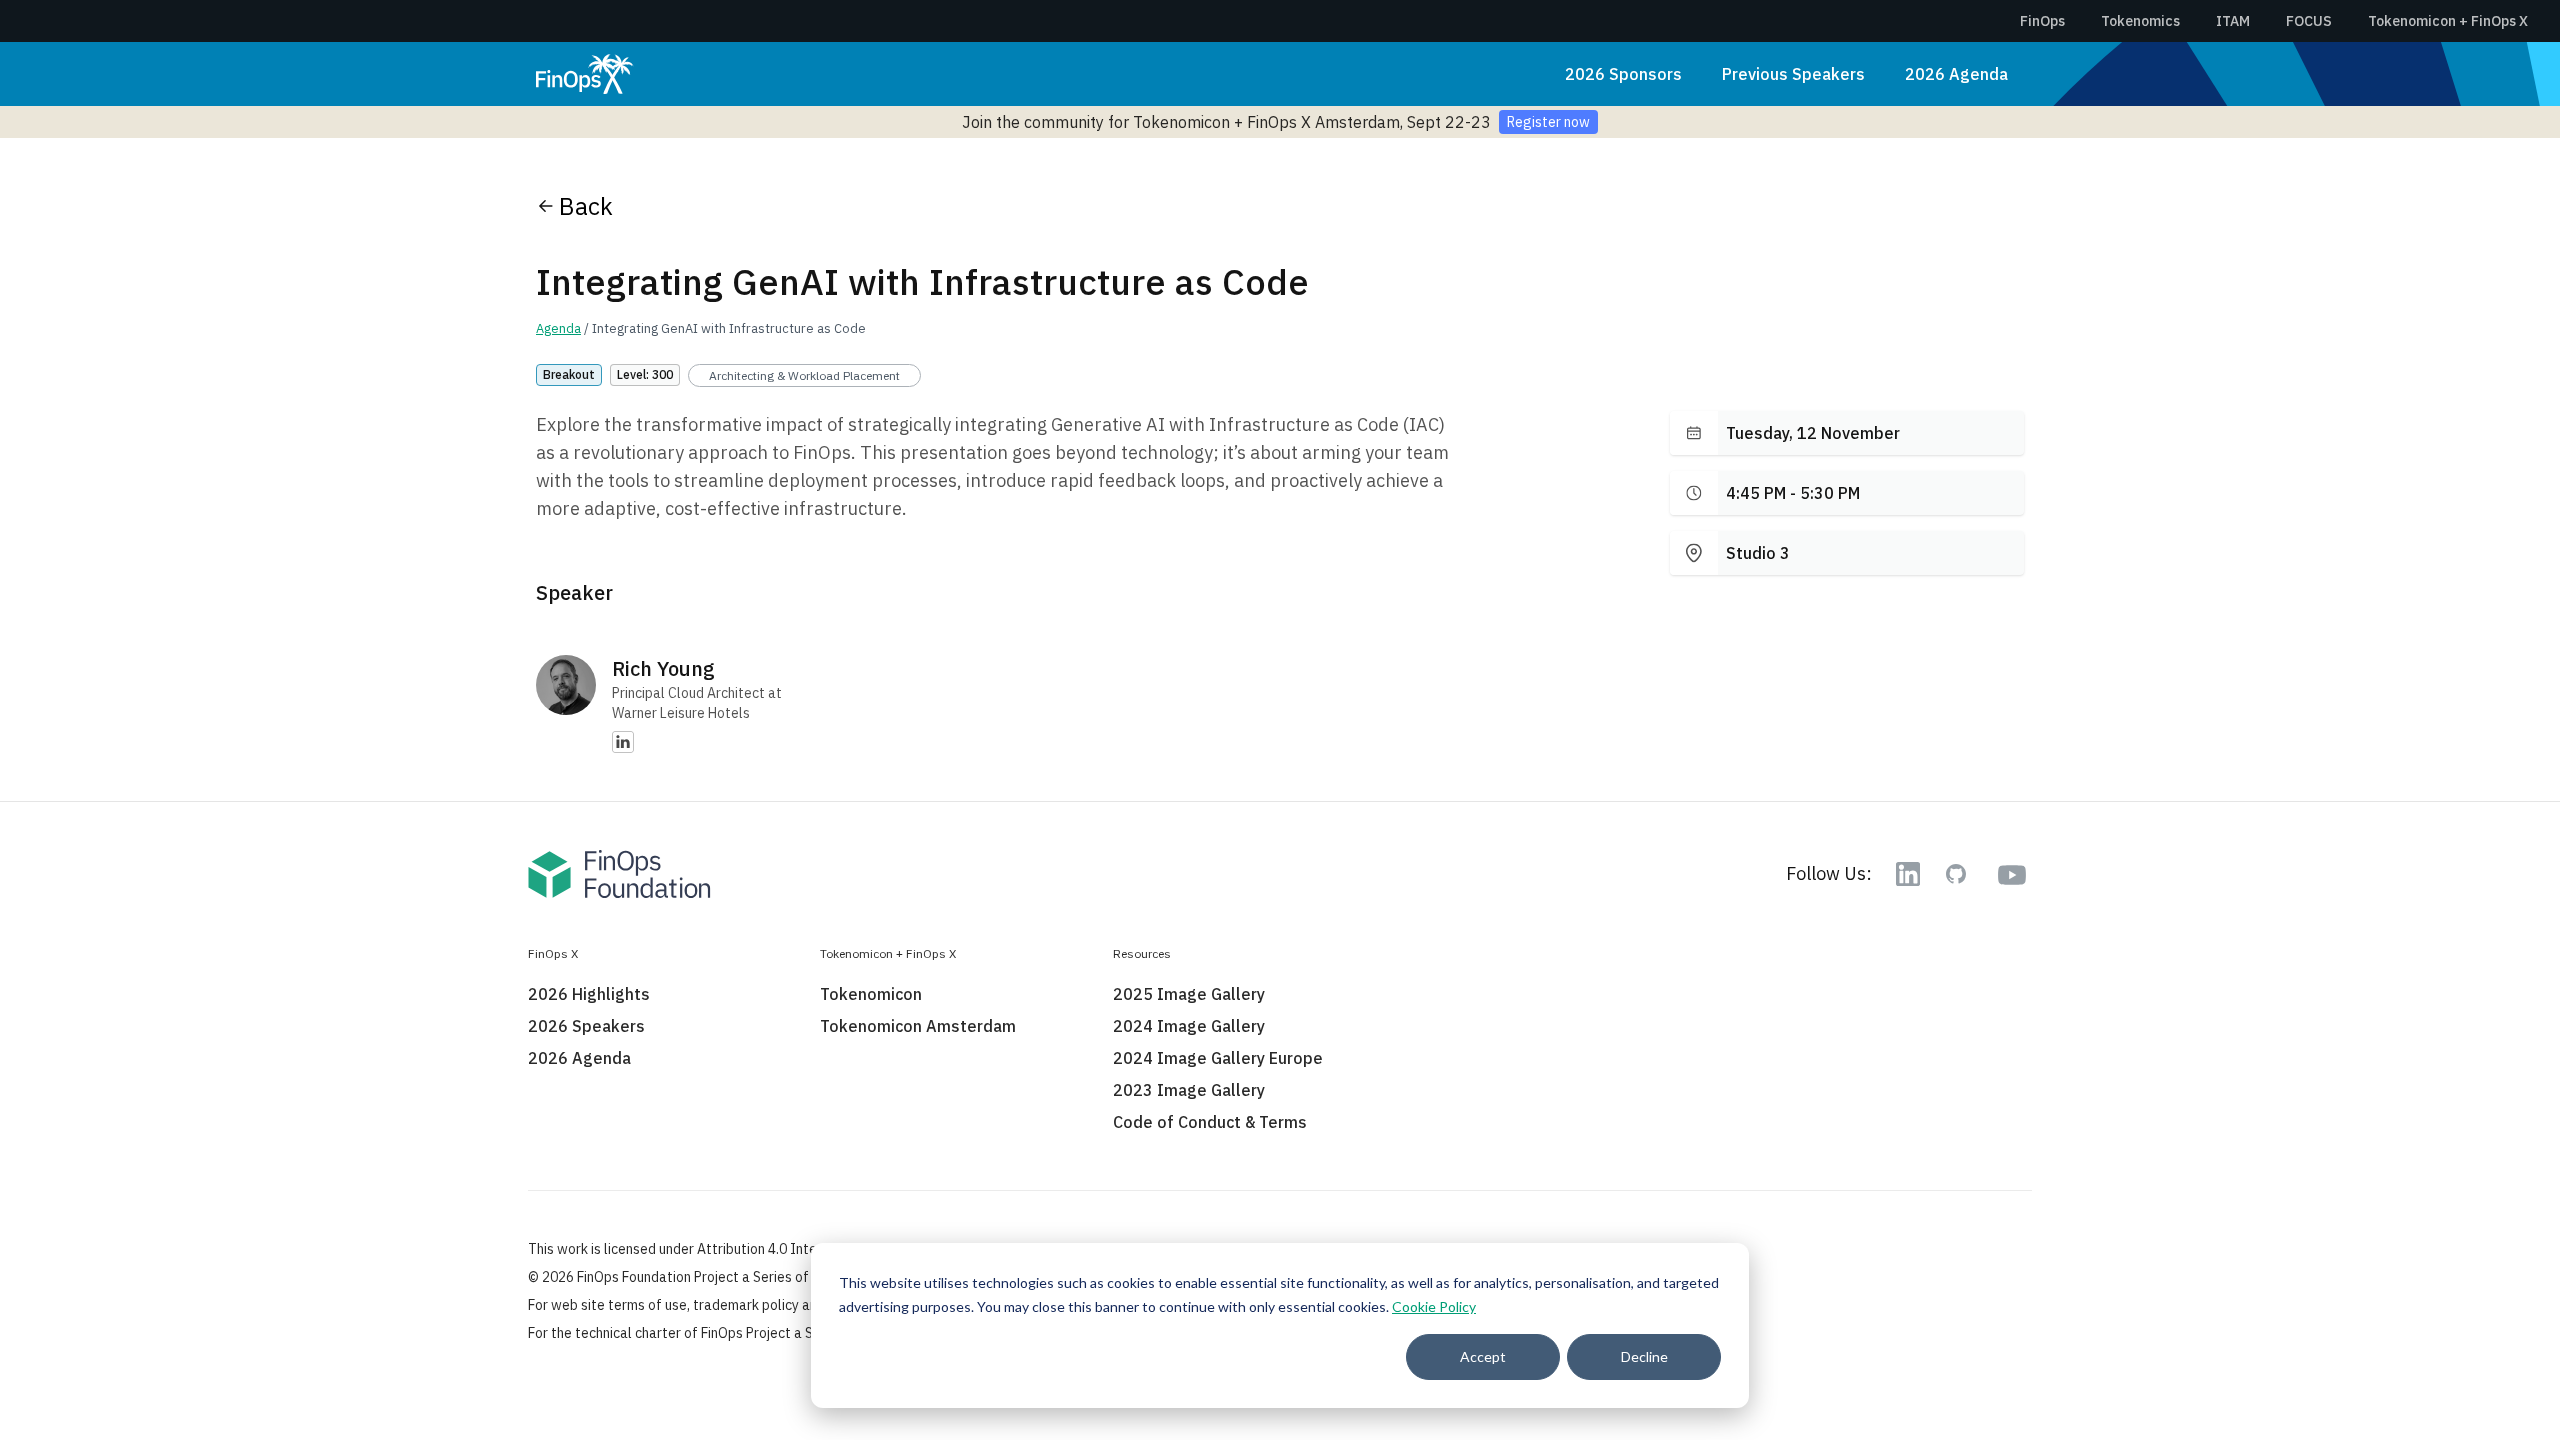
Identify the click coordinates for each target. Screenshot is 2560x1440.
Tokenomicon (871, 994)
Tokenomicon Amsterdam (918, 1026)
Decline (1644, 1356)
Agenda (558, 328)
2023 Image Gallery (1189, 1090)
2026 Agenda (1956, 74)
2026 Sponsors (1623, 74)
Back (586, 206)
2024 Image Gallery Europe (1218, 1058)
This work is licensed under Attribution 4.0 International (700, 1249)
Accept (1483, 1356)
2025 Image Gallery (1189, 994)
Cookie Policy (1434, 1306)
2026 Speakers (586, 1026)
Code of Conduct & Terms (1210, 1122)
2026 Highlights (589, 994)
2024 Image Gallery (1189, 1026)
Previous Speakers (1793, 74)
